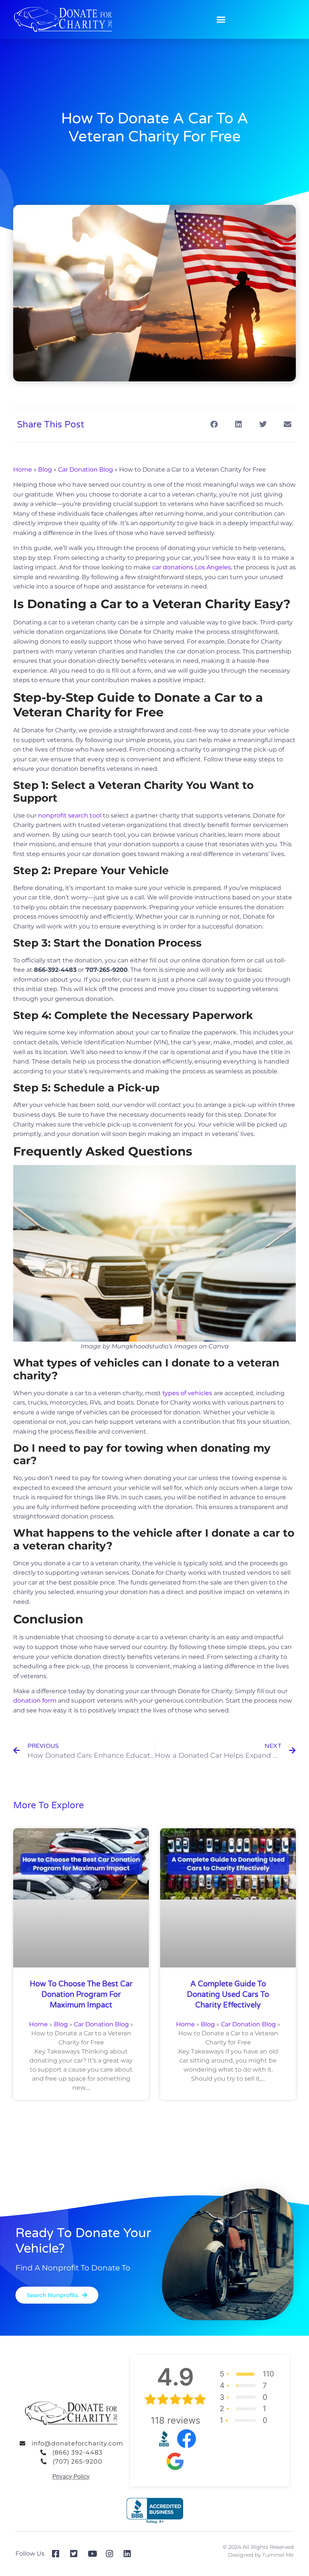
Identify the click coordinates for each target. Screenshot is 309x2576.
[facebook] (58, 2554)
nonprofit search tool (70, 815)
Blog (45, 470)
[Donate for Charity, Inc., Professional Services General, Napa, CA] (155, 2511)
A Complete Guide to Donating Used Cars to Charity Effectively (228, 1995)
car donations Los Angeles (192, 567)
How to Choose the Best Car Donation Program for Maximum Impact (81, 1995)
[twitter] (76, 2554)
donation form (35, 1701)
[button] (221, 20)
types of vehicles (187, 1393)
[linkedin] (130, 2554)
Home (23, 470)
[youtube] (94, 2554)
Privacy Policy (71, 2477)
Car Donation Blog (86, 470)
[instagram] (112, 2554)
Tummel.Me (278, 2555)
